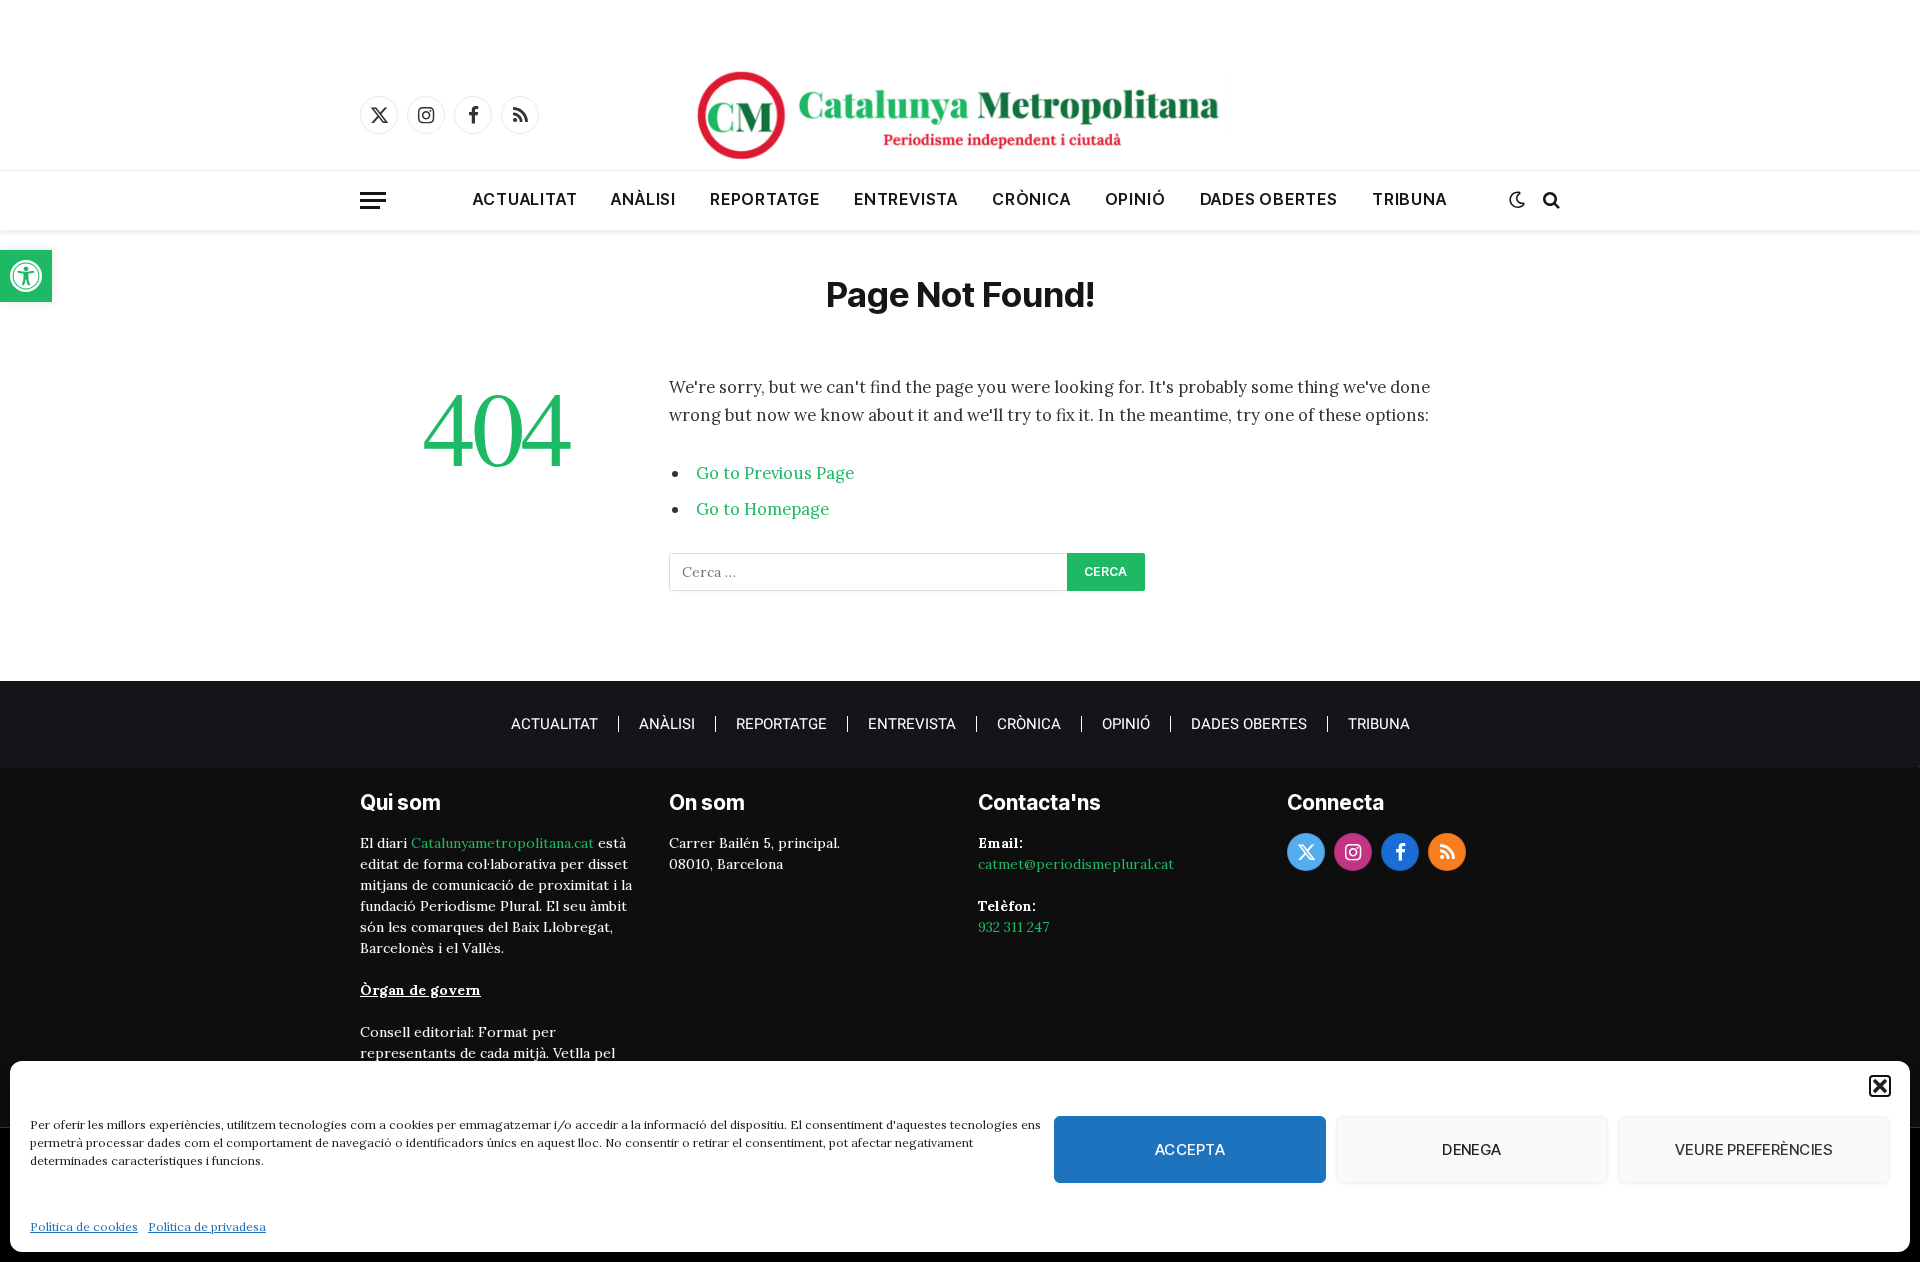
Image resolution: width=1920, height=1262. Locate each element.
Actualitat (525, 199)
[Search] (1549, 200)
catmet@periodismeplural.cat (1076, 864)
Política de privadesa (207, 1226)
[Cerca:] (869, 572)
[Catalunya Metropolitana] (960, 115)
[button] (26, 276)
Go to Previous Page (775, 473)
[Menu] (373, 200)
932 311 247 (1013, 927)
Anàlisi (643, 199)
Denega (1472, 1149)
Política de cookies (84, 1226)
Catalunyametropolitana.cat (502, 843)
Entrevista (906, 199)
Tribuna (1409, 199)
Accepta (1190, 1149)
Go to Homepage (762, 509)
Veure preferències (1754, 1149)
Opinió (1135, 199)
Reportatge (765, 199)
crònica (1031, 199)
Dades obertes (1269, 199)
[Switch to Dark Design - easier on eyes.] (1517, 200)
